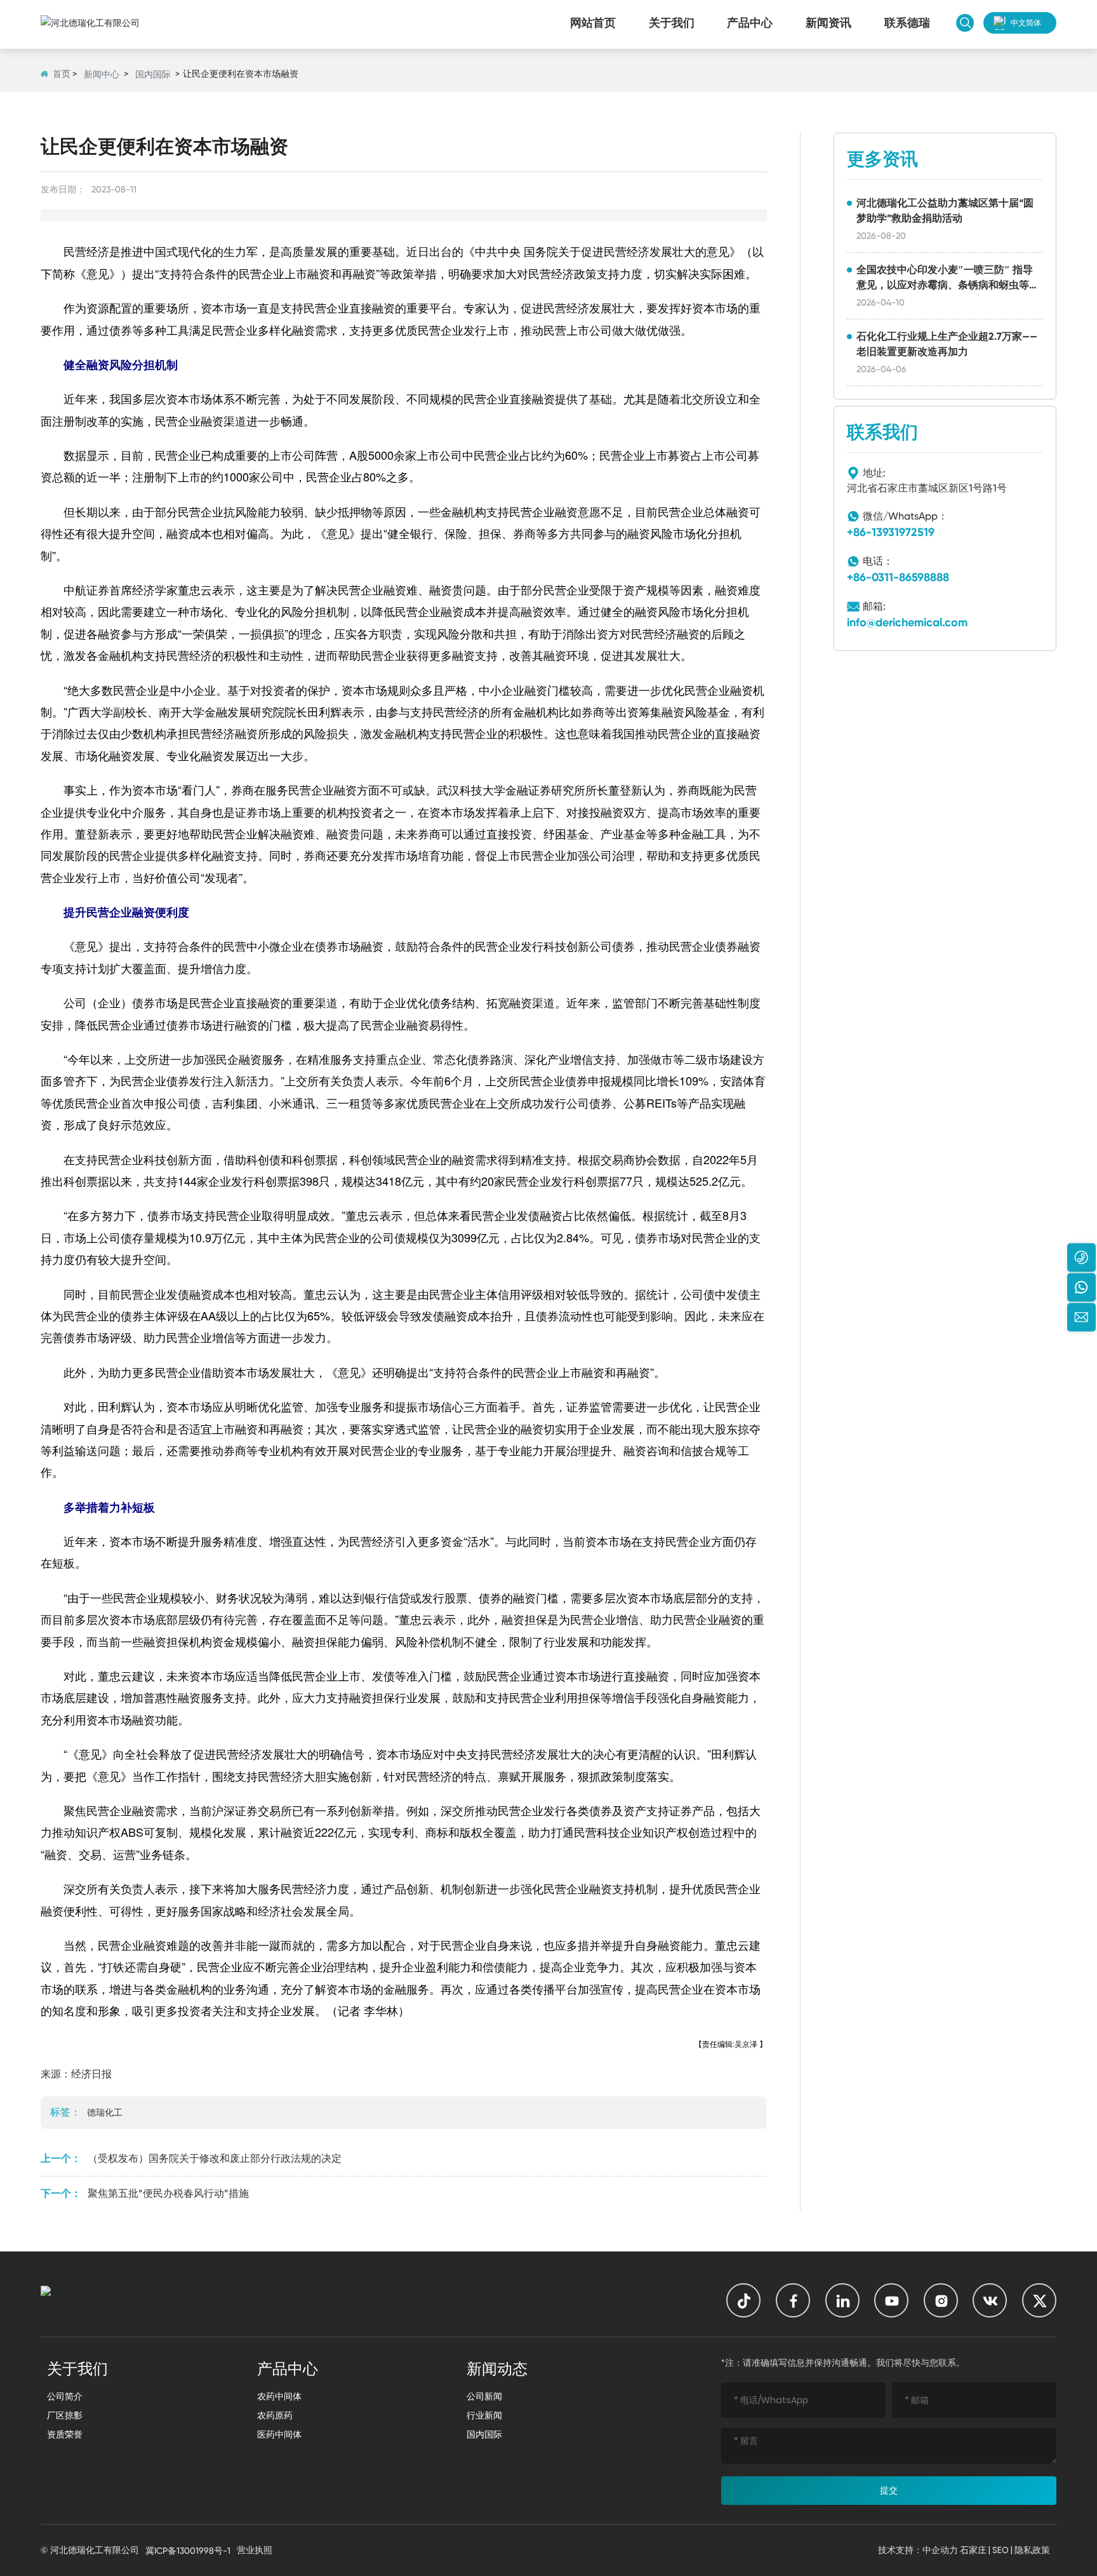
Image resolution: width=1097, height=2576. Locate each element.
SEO (1001, 2550)
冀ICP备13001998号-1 (188, 2551)
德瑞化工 (105, 2112)
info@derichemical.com (907, 622)
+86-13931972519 (891, 532)
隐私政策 (1032, 2550)
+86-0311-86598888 (898, 577)
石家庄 (973, 2550)
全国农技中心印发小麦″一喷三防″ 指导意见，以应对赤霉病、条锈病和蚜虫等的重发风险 (948, 285)
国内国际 (153, 74)
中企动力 (940, 2550)
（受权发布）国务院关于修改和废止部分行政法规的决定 (215, 2158)
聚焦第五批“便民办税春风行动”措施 (168, 2193)
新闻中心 (102, 74)
